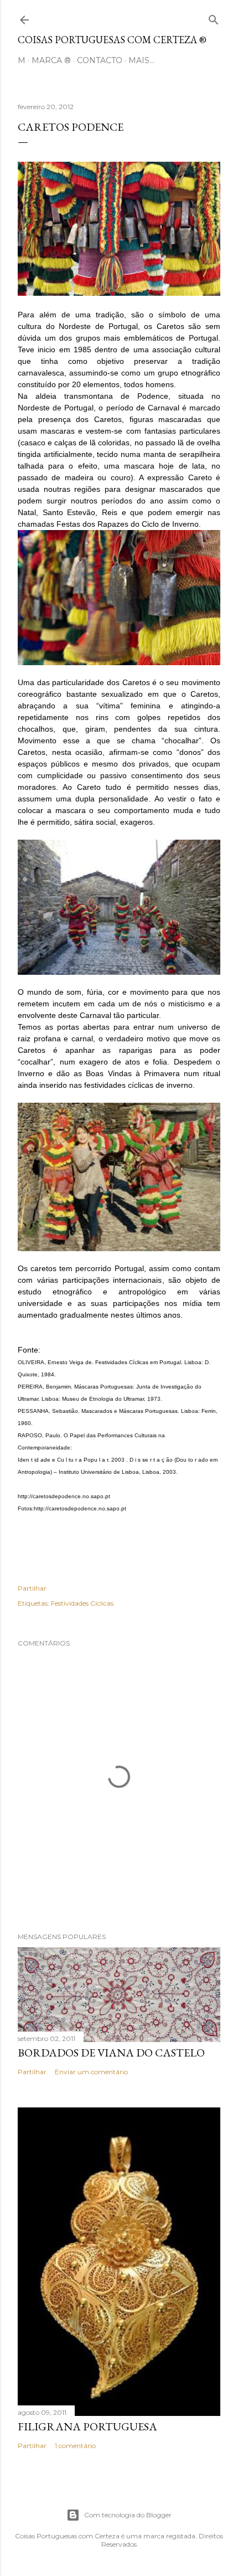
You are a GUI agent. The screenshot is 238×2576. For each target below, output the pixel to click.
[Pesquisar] (214, 17)
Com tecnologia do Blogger (128, 2515)
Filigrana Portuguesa (87, 2426)
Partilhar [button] (32, 1588)
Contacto (100, 60)
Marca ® (51, 60)
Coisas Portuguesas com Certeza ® (112, 40)
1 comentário (75, 2446)
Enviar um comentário (91, 2072)
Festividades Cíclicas (82, 1603)
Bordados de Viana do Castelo (111, 2053)
